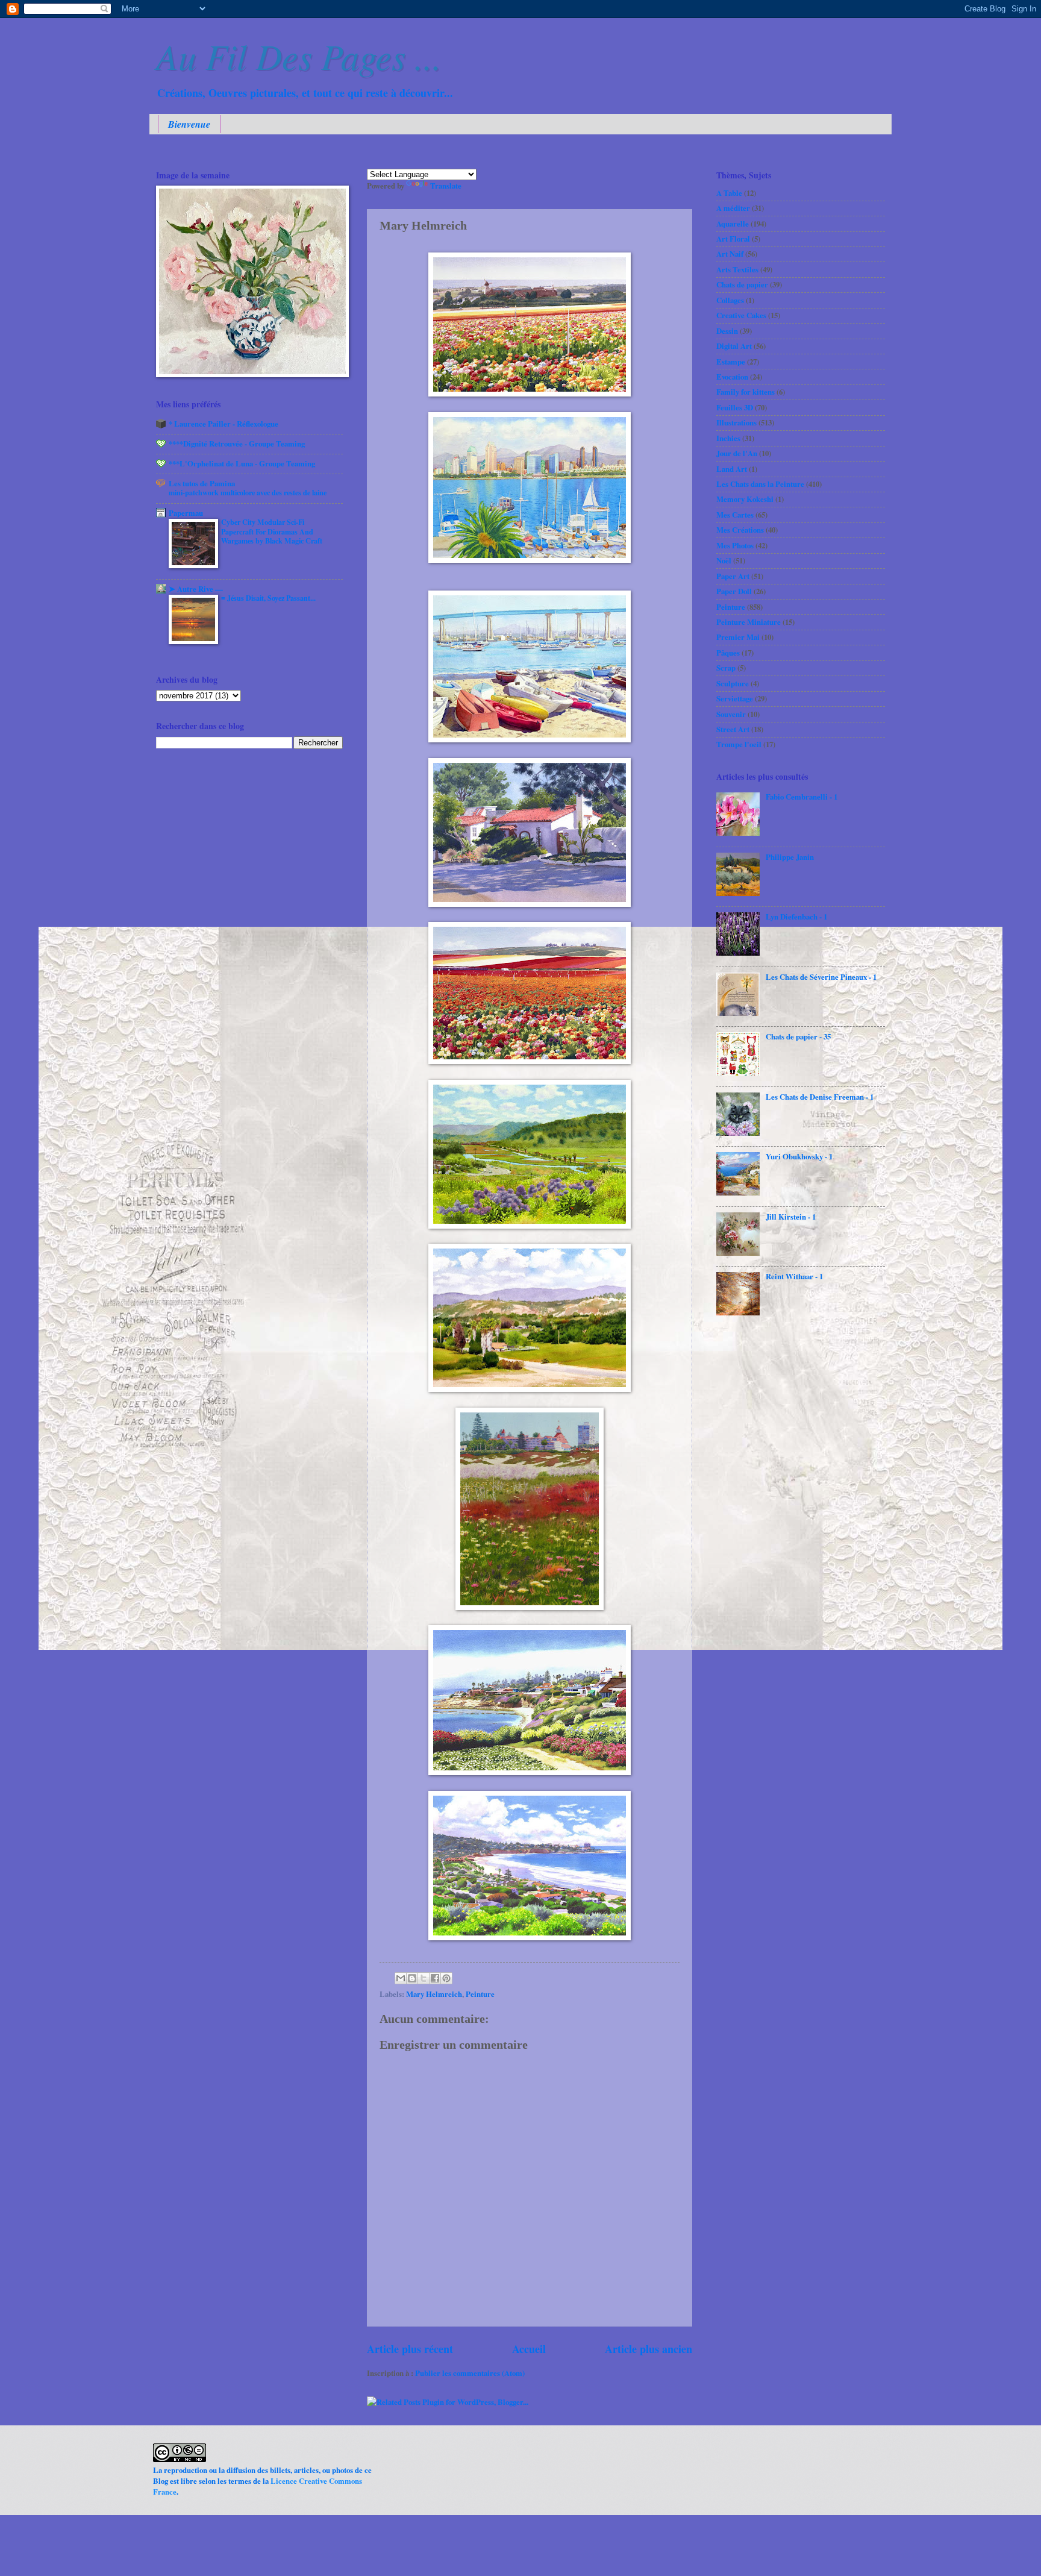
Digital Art (734, 346)
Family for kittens (746, 392)
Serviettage (735, 698)
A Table (729, 193)
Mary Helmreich (434, 1994)
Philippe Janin (790, 857)
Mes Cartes (735, 515)
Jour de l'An (737, 453)
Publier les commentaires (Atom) (470, 2373)
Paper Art (733, 576)
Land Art (732, 469)
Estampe (731, 362)
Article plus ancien (649, 2349)
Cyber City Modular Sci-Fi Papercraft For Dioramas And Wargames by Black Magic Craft (272, 531)
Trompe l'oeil (739, 744)
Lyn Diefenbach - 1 (796, 917)
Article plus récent (410, 2349)
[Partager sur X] (424, 1978)
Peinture (480, 1994)
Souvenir (731, 714)
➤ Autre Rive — (196, 589)
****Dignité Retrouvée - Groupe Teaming (237, 443)
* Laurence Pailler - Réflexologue (224, 424)
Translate (446, 186)
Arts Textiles (737, 269)
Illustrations (736, 422)
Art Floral (733, 239)
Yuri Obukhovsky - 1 (799, 1156)
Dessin (727, 331)
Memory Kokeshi (745, 499)
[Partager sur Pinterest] (446, 1978)
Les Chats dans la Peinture (760, 484)
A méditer (733, 208)
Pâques (728, 653)
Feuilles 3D (735, 407)
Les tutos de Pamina (202, 483)
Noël (724, 560)
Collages (730, 300)
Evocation (732, 377)
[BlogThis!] (412, 1978)
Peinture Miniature (749, 622)
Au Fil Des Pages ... (299, 55)
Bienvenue (189, 124)
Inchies (728, 438)
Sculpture (733, 683)
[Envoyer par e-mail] (401, 1978)
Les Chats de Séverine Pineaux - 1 (821, 977)
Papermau (186, 513)
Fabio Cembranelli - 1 (802, 797)
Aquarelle (733, 224)
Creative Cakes (741, 315)
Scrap (726, 668)
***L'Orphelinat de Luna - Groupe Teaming (242, 463)
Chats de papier (742, 284)
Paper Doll (734, 591)
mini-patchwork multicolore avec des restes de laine (248, 492)
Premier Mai (738, 637)
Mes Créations (740, 530)
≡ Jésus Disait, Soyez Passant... (268, 598)
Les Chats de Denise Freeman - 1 (820, 1097)
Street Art (733, 729)
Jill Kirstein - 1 (791, 1217)
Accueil (529, 2349)
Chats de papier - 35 (798, 1036)
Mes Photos (735, 545)
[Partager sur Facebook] (435, 1978)
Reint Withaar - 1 (794, 1276)
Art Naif (730, 254)
